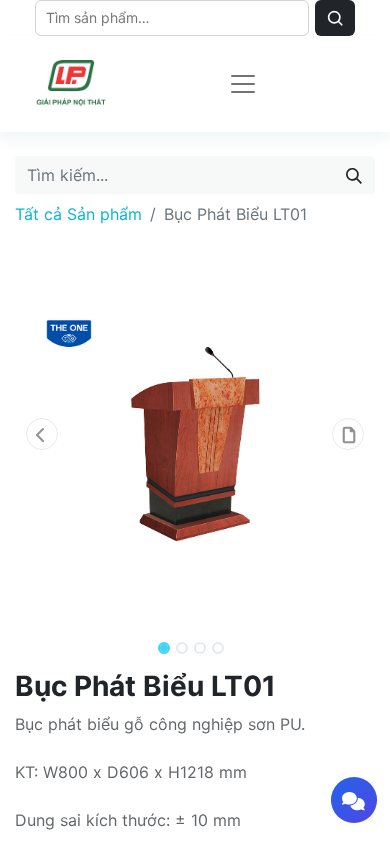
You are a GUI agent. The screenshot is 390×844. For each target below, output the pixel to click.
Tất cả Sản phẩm (78, 214)
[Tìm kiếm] (354, 175)
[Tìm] (335, 18)
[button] (42, 434)
